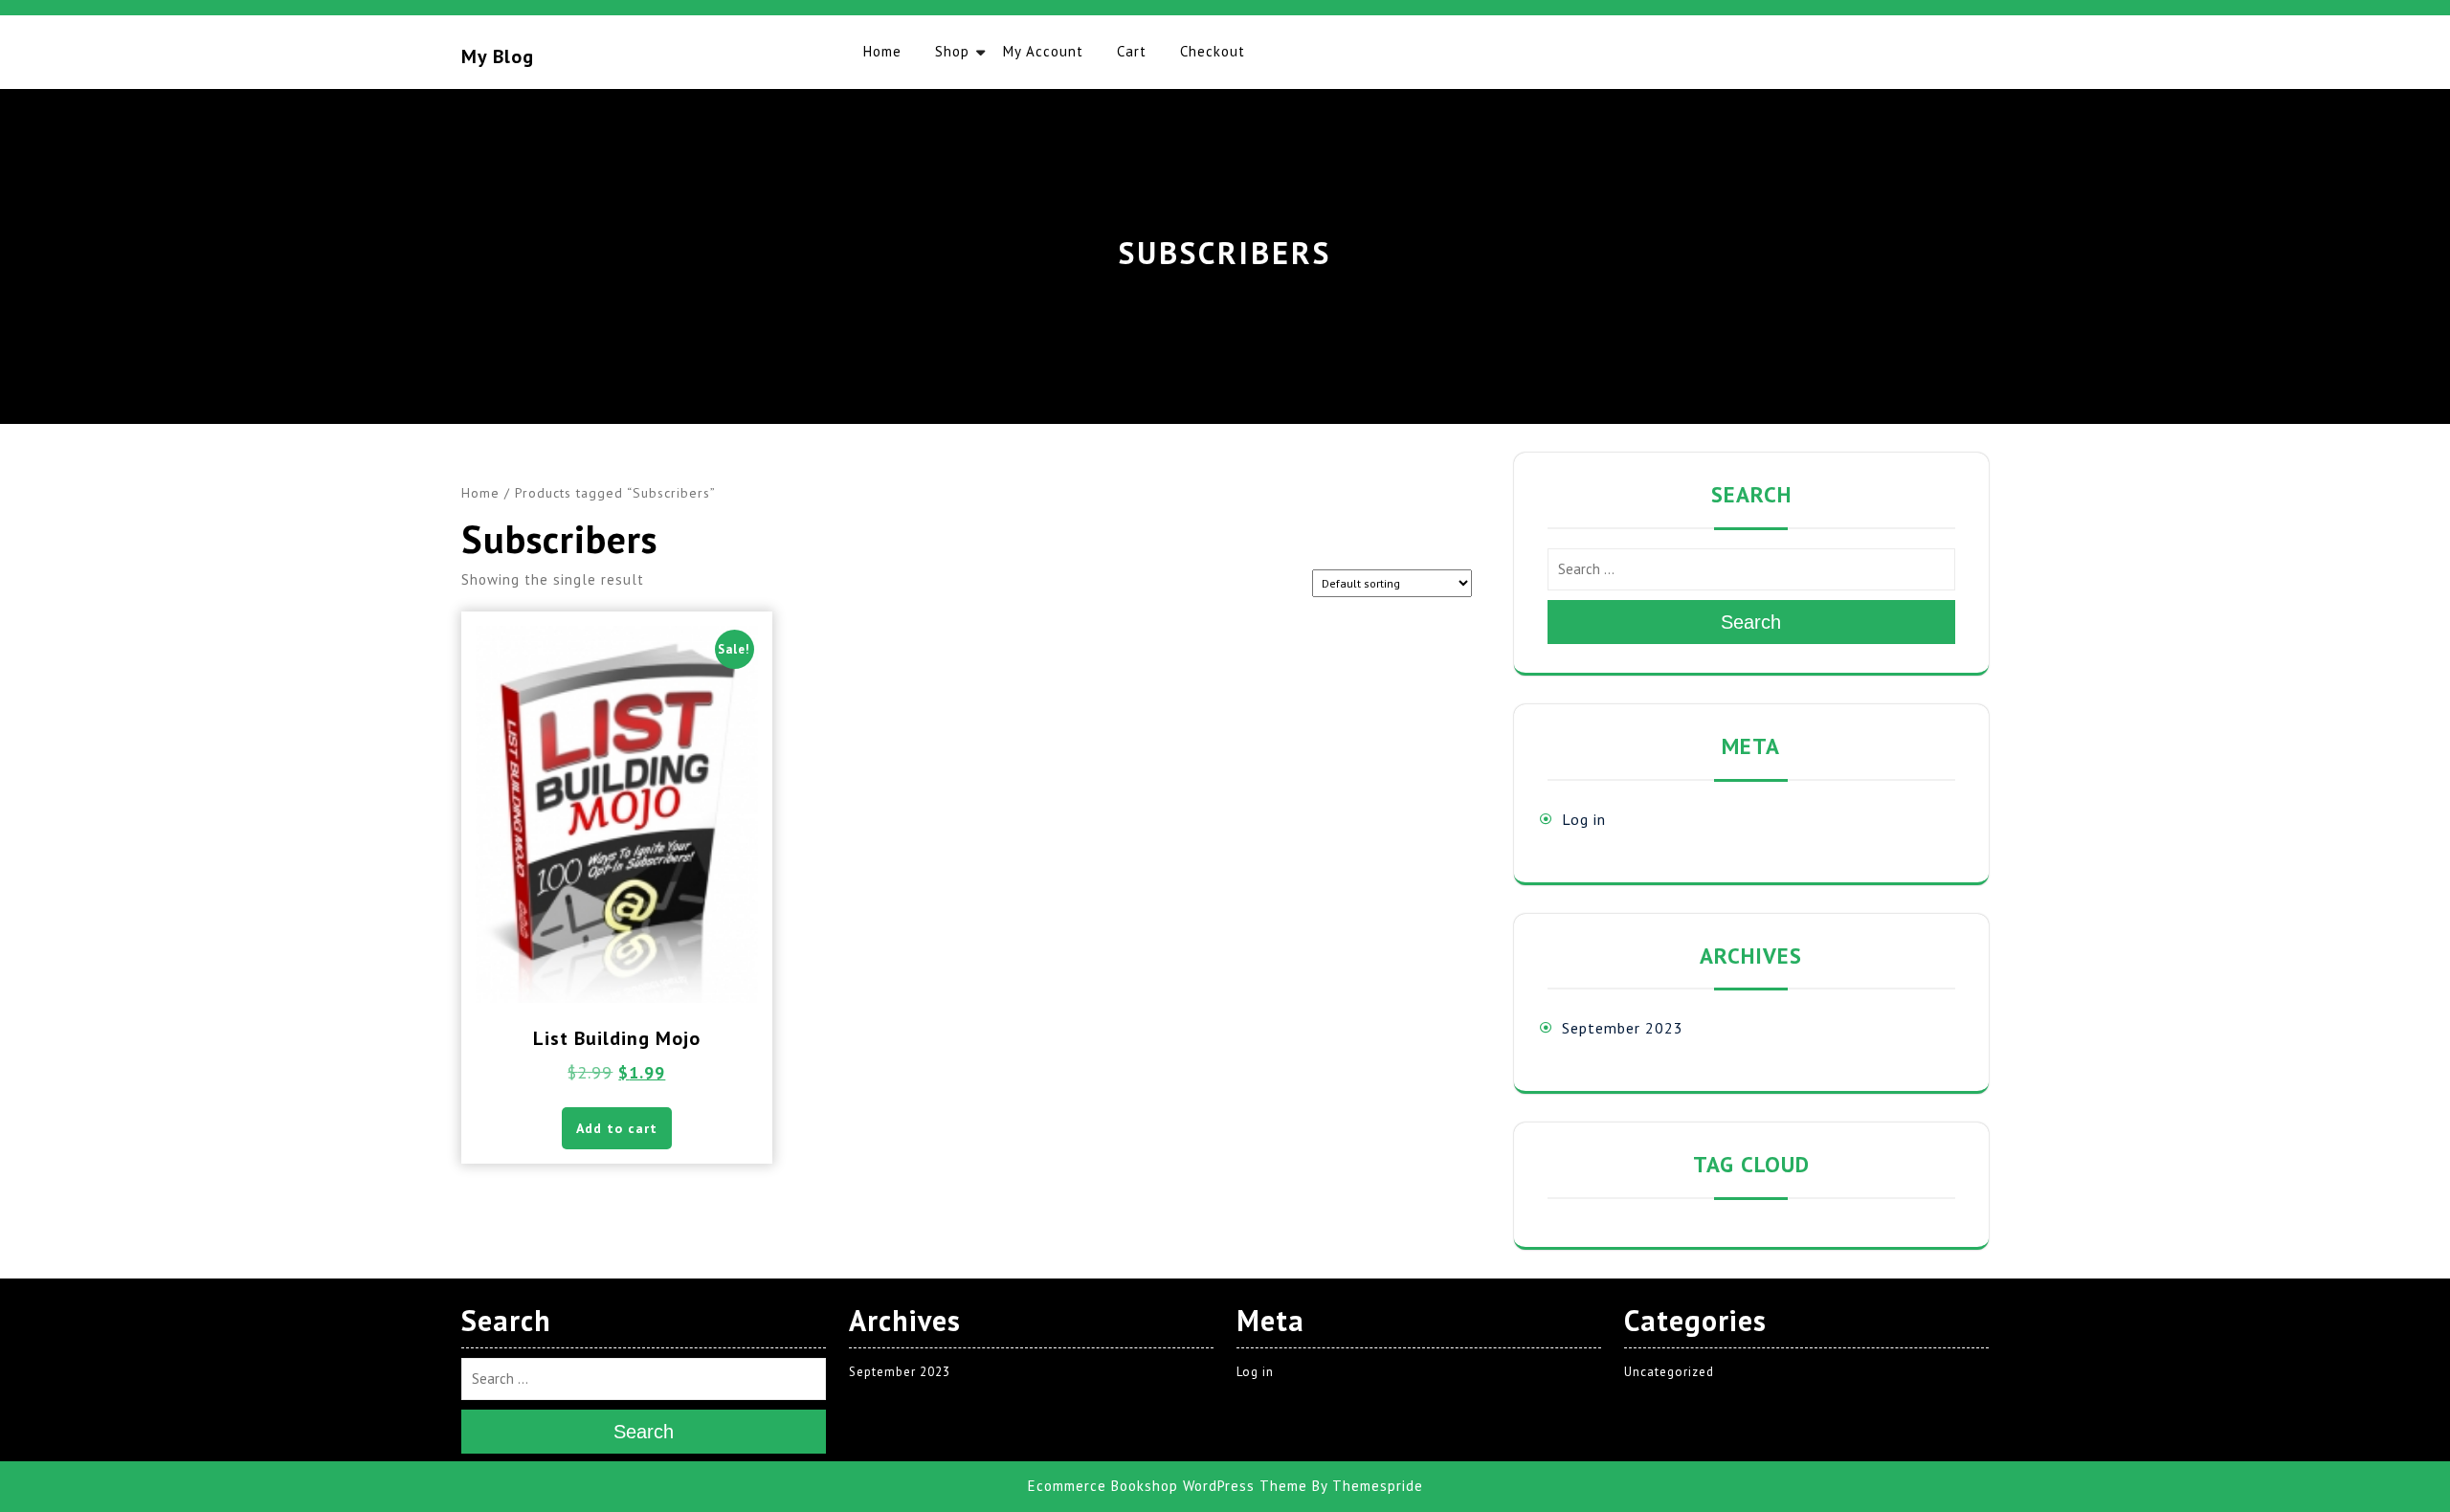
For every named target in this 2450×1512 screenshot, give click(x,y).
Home (882, 51)
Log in (1584, 819)
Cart (1132, 51)
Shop (952, 51)
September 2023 (1623, 1028)
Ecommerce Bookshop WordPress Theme (1168, 1486)
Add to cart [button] (617, 1128)
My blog (498, 56)
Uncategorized (1669, 1372)
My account (1043, 51)
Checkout (1213, 51)
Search (1751, 622)
